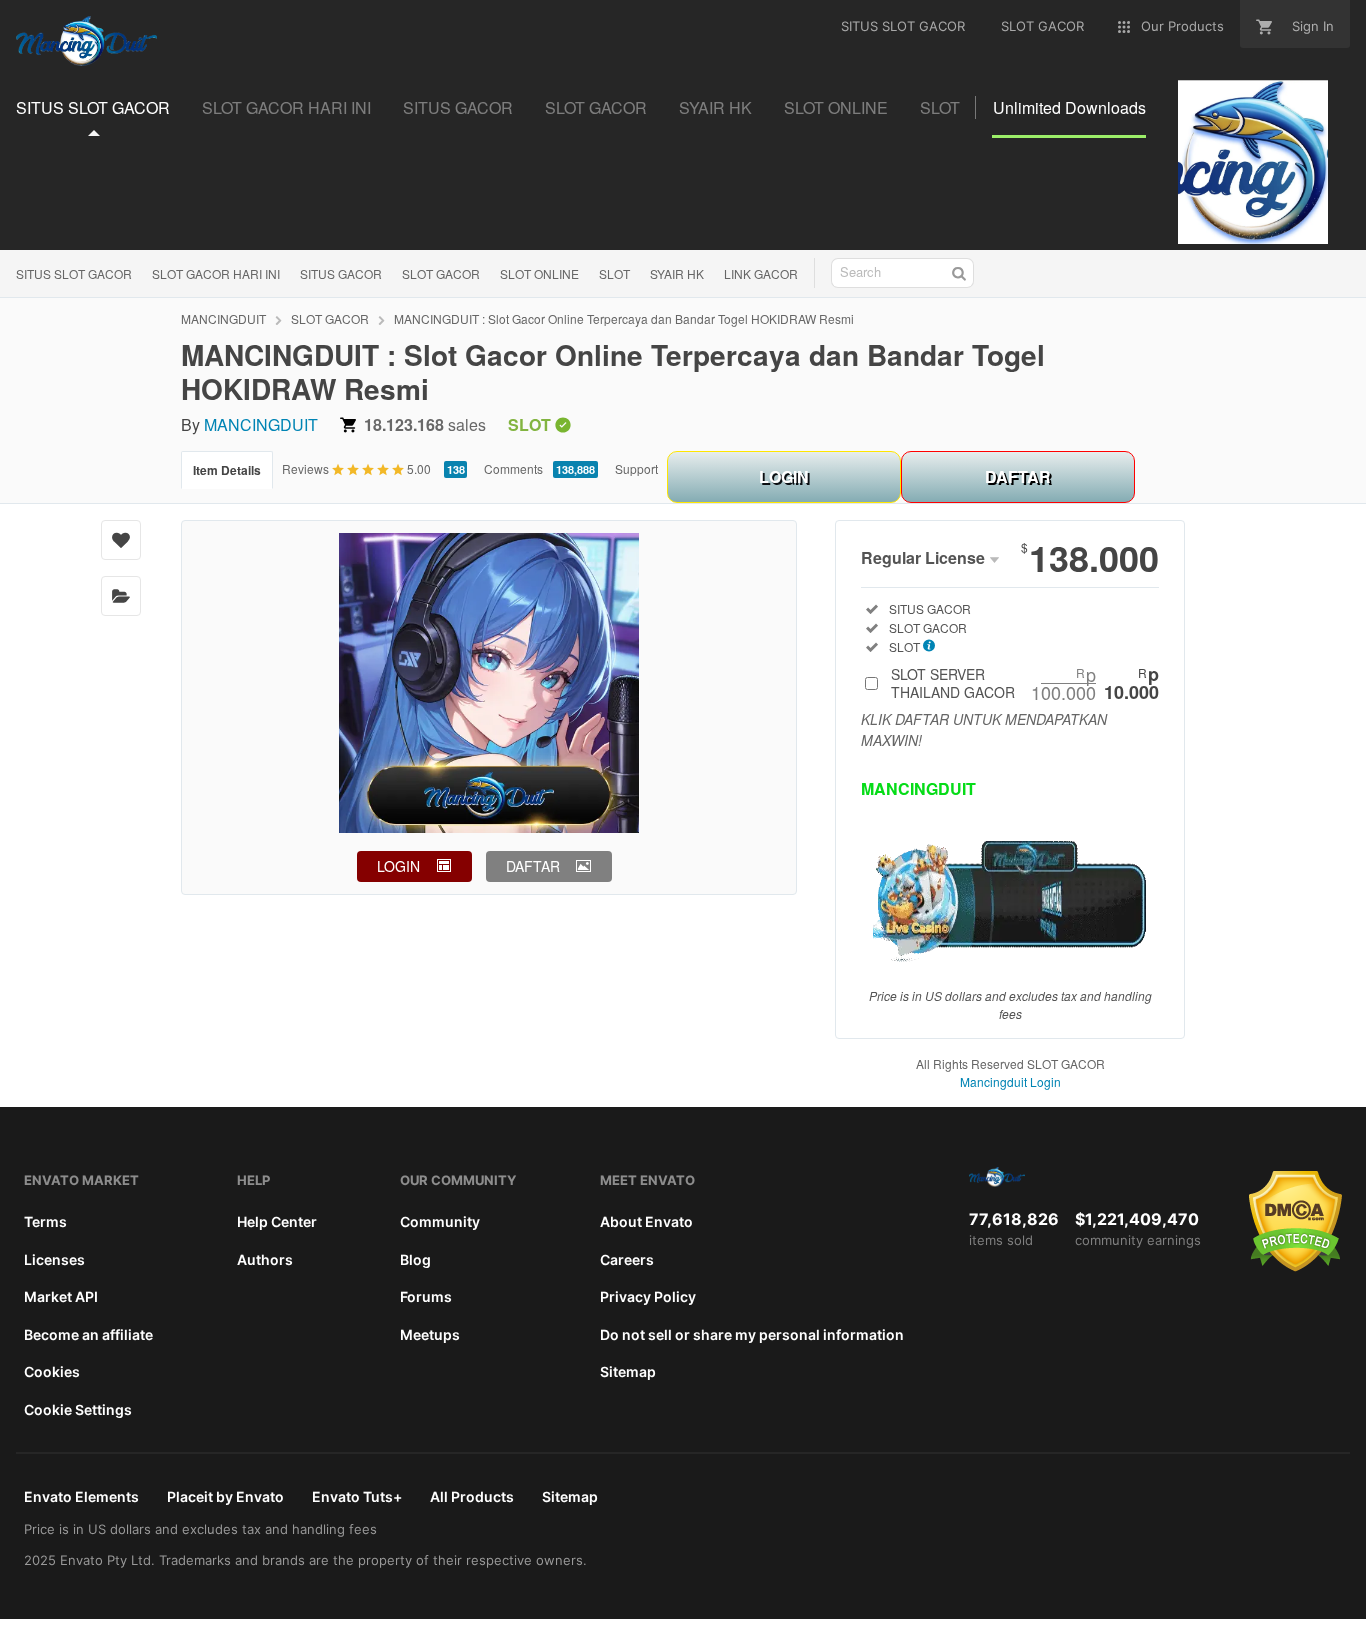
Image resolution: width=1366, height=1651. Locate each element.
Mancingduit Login (1010, 1081)
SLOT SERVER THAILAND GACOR (1025, 683)
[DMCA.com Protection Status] (1295, 1267)
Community (440, 1221)
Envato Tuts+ (357, 1496)
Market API (61, 1296)
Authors (265, 1259)
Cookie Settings (78, 1409)
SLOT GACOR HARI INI (216, 273)
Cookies (52, 1371)
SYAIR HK (677, 273)
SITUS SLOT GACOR (74, 273)
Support (636, 468)
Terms (45, 1221)
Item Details (227, 470)
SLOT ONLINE (539, 273)
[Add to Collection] (121, 596)
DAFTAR (1018, 476)
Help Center (277, 1221)
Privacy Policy (648, 1296)
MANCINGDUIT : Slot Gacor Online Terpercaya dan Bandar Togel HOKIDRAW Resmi (624, 318)
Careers (627, 1259)
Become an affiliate (88, 1334)
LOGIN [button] (398, 866)
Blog (415, 1259)
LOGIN (784, 476)
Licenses (54, 1259)
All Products (472, 1496)
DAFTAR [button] (533, 866)
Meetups (430, 1334)
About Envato (646, 1221)
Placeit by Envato (225, 1496)
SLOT (614, 273)
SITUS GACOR (341, 273)
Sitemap (628, 1371)
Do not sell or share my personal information (752, 1334)
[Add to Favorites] (121, 540)
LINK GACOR (761, 273)
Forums (426, 1296)
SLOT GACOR (441, 273)
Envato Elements (81, 1496)
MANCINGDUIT (223, 318)
